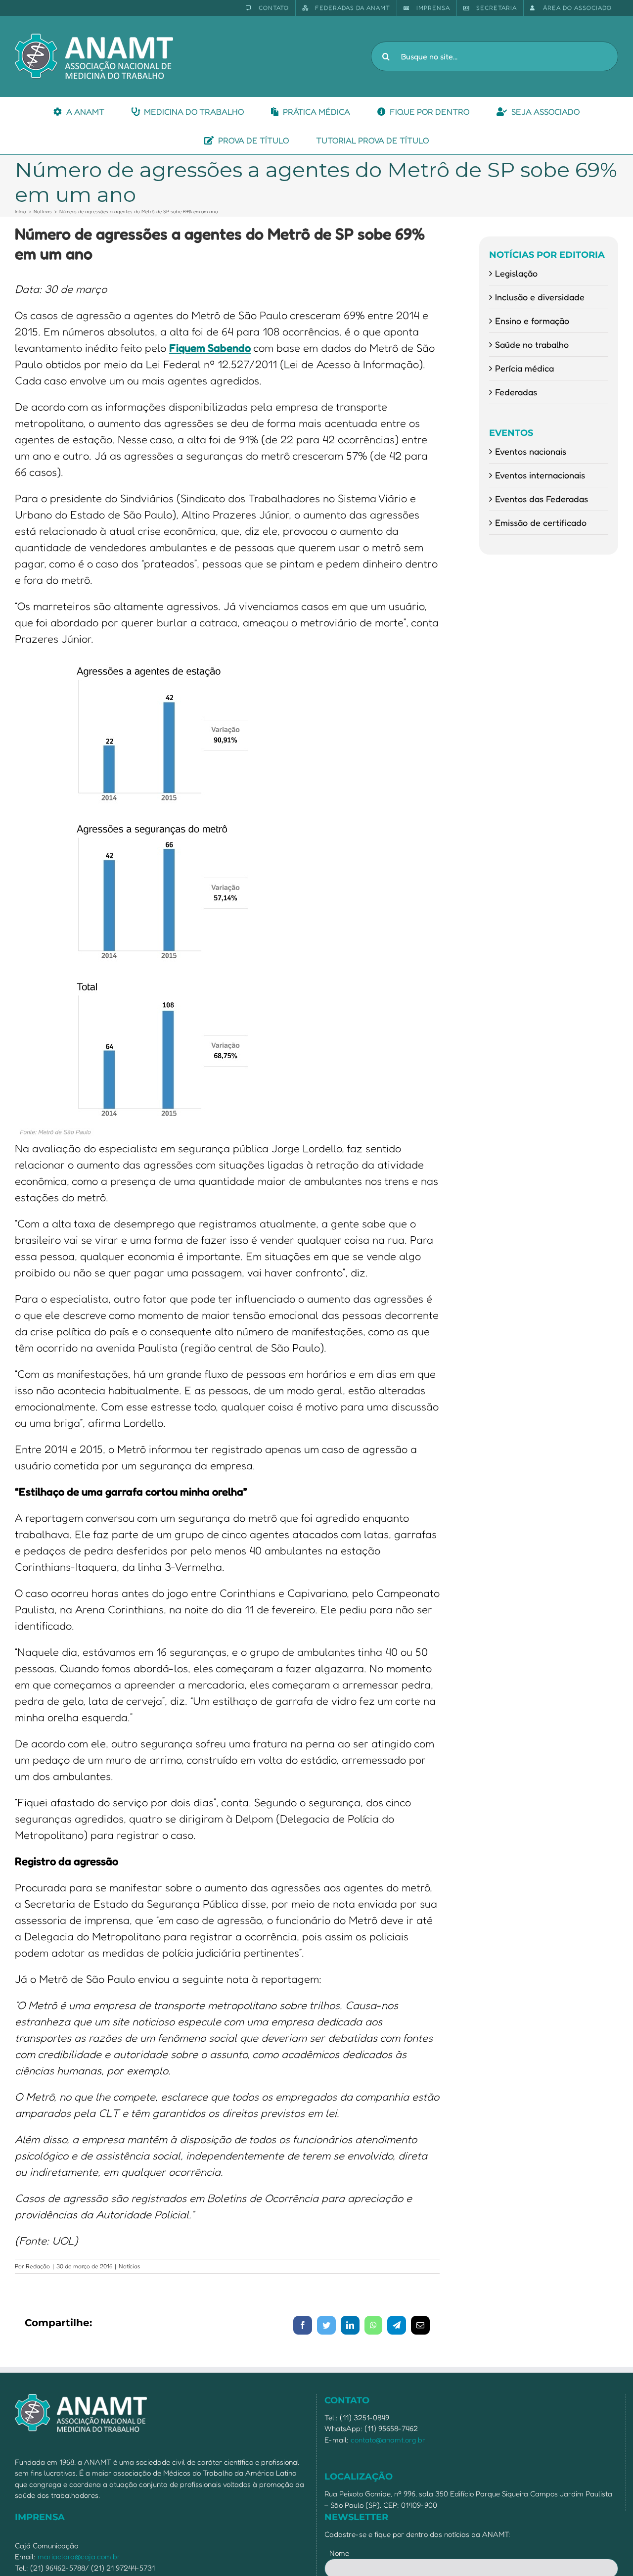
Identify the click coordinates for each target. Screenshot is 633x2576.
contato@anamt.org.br (388, 2440)
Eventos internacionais (540, 475)
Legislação (516, 273)
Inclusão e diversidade (540, 297)
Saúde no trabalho (532, 344)
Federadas (516, 392)
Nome (339, 2553)
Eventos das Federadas (542, 499)
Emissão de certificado (541, 522)
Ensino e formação (532, 321)
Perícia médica (524, 368)
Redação (38, 2266)
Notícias (130, 2266)
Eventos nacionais (531, 451)
